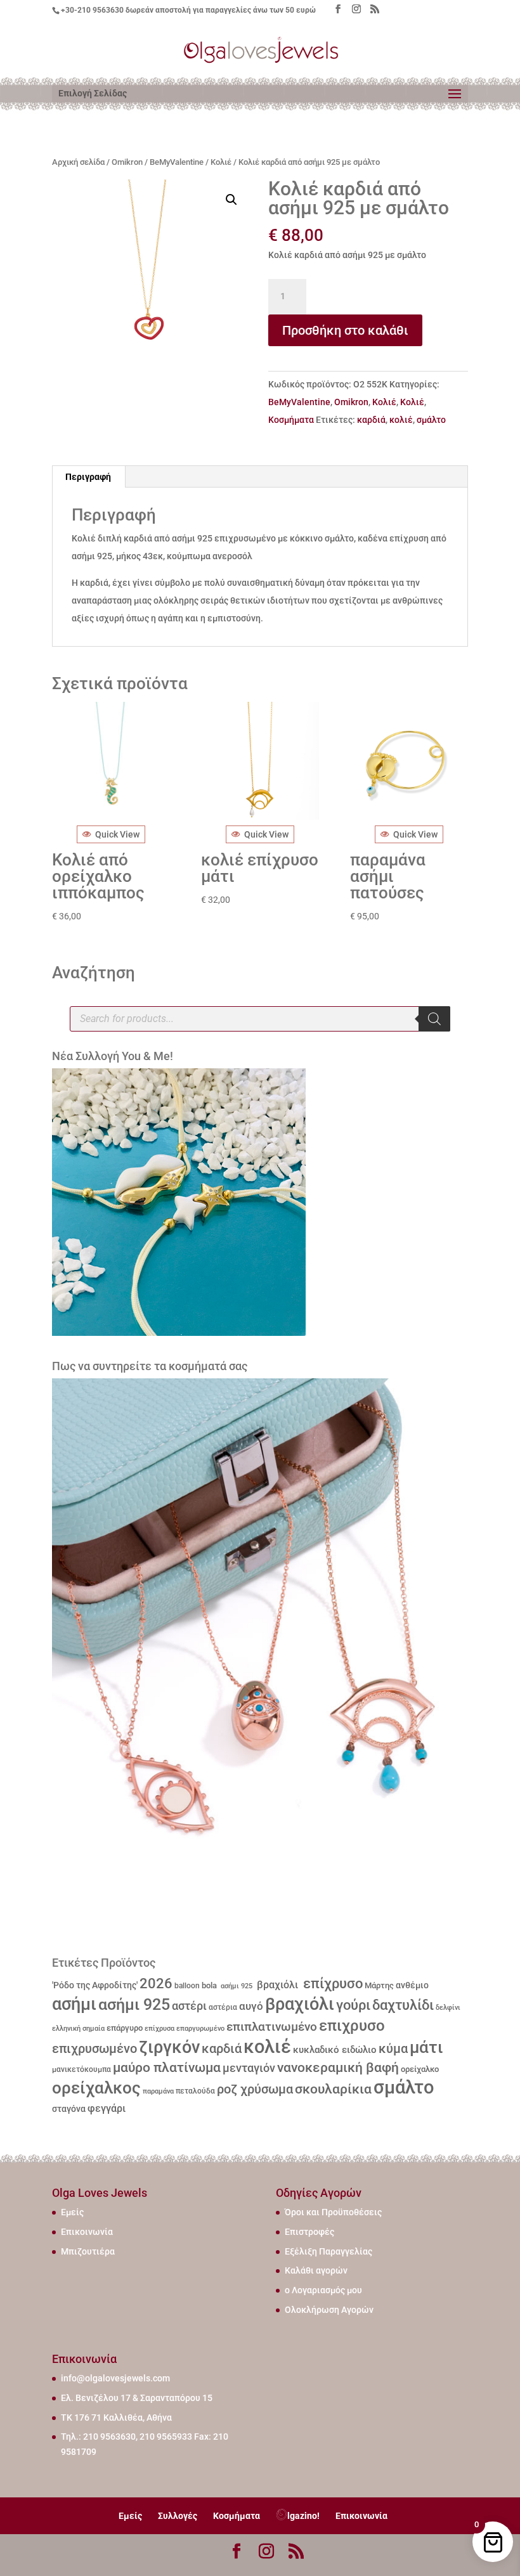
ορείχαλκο (420, 2069)
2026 (156, 1984)
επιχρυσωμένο (94, 2049)
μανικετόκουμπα (81, 2069)
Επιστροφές (309, 2232)
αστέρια (223, 2007)
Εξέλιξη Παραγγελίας (328, 2251)
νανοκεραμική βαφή (338, 2068)
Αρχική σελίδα (78, 162)
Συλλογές (178, 2516)
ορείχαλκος (96, 2088)
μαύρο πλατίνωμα (167, 2068)
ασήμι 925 (236, 1986)
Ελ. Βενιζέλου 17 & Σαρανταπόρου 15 (137, 2398)
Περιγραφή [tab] (88, 477)
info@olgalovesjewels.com (115, 2378)
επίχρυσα (159, 2029)
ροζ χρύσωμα (255, 2089)
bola (209, 1985)
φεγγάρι (107, 2108)
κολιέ (401, 420)
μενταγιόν (249, 2068)
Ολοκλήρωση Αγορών (329, 2310)
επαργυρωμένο (200, 2029)
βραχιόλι (276, 1985)
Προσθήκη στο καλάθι (345, 330)
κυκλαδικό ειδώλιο (335, 2050)
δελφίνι (448, 2008)
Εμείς (72, 2212)
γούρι (353, 2005)
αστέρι (189, 2006)
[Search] (434, 1019)
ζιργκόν (169, 2047)
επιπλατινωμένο (272, 2027)
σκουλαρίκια (333, 2089)
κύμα (393, 2049)
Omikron (127, 162)
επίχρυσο (331, 1984)
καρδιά (371, 420)
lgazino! (303, 2516)
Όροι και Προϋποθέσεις (333, 2212)
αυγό (251, 2006)
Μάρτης (379, 1985)
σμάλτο (431, 420)
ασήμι (74, 2004)
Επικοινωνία (87, 2232)
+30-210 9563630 (92, 10)
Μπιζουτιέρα (88, 2251)
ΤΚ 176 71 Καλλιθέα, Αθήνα (116, 2417)
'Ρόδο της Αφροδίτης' (95, 1985)
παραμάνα (158, 2091)
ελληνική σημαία (78, 2029)
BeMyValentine (177, 162)
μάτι (426, 2047)
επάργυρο (125, 2028)
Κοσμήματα (291, 420)
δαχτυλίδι (403, 2005)
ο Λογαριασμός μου (323, 2290)
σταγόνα (69, 2109)
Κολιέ (221, 162)
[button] (231, 200)
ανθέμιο (412, 1985)
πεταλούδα (195, 2091)
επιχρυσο (352, 2026)
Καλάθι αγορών (316, 2270)
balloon (187, 1986)
